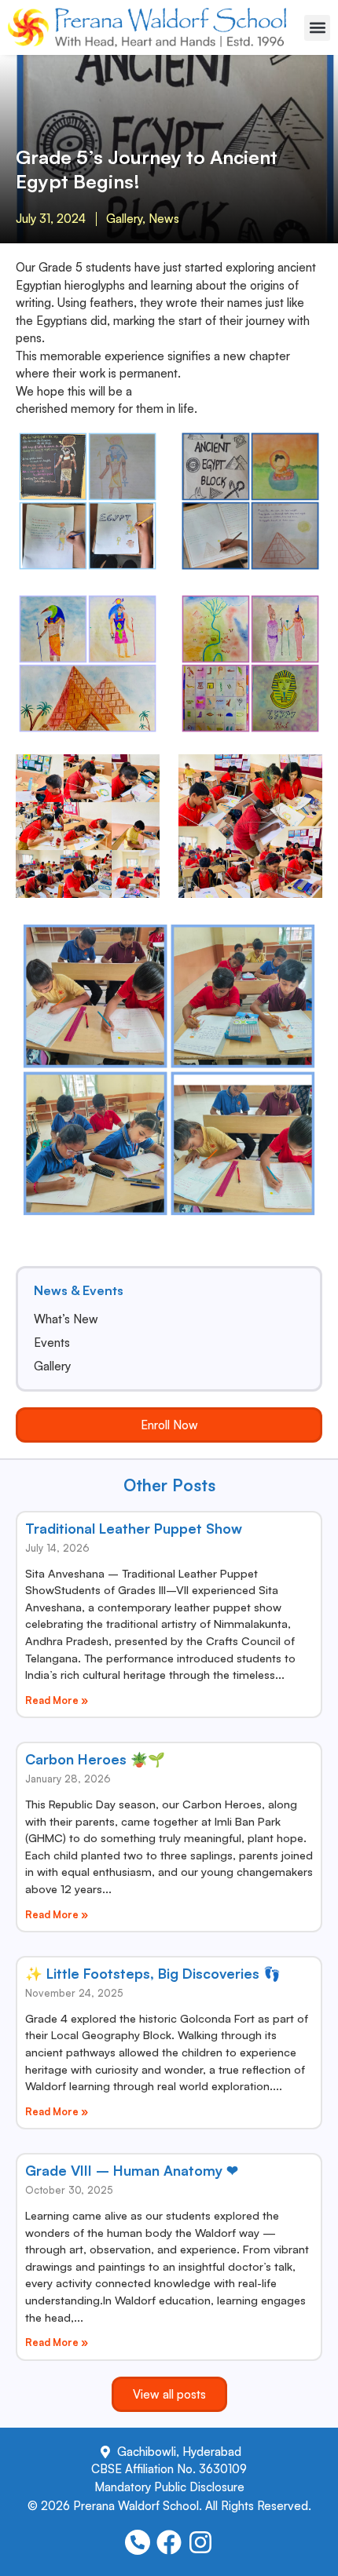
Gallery (124, 219)
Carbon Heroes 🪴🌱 (95, 1759)
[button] (317, 28)
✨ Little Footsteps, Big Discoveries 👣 (153, 1973)
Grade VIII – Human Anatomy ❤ (132, 2170)
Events (52, 1343)
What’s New (66, 1319)
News (164, 219)
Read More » (57, 1700)
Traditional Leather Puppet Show (134, 1528)
